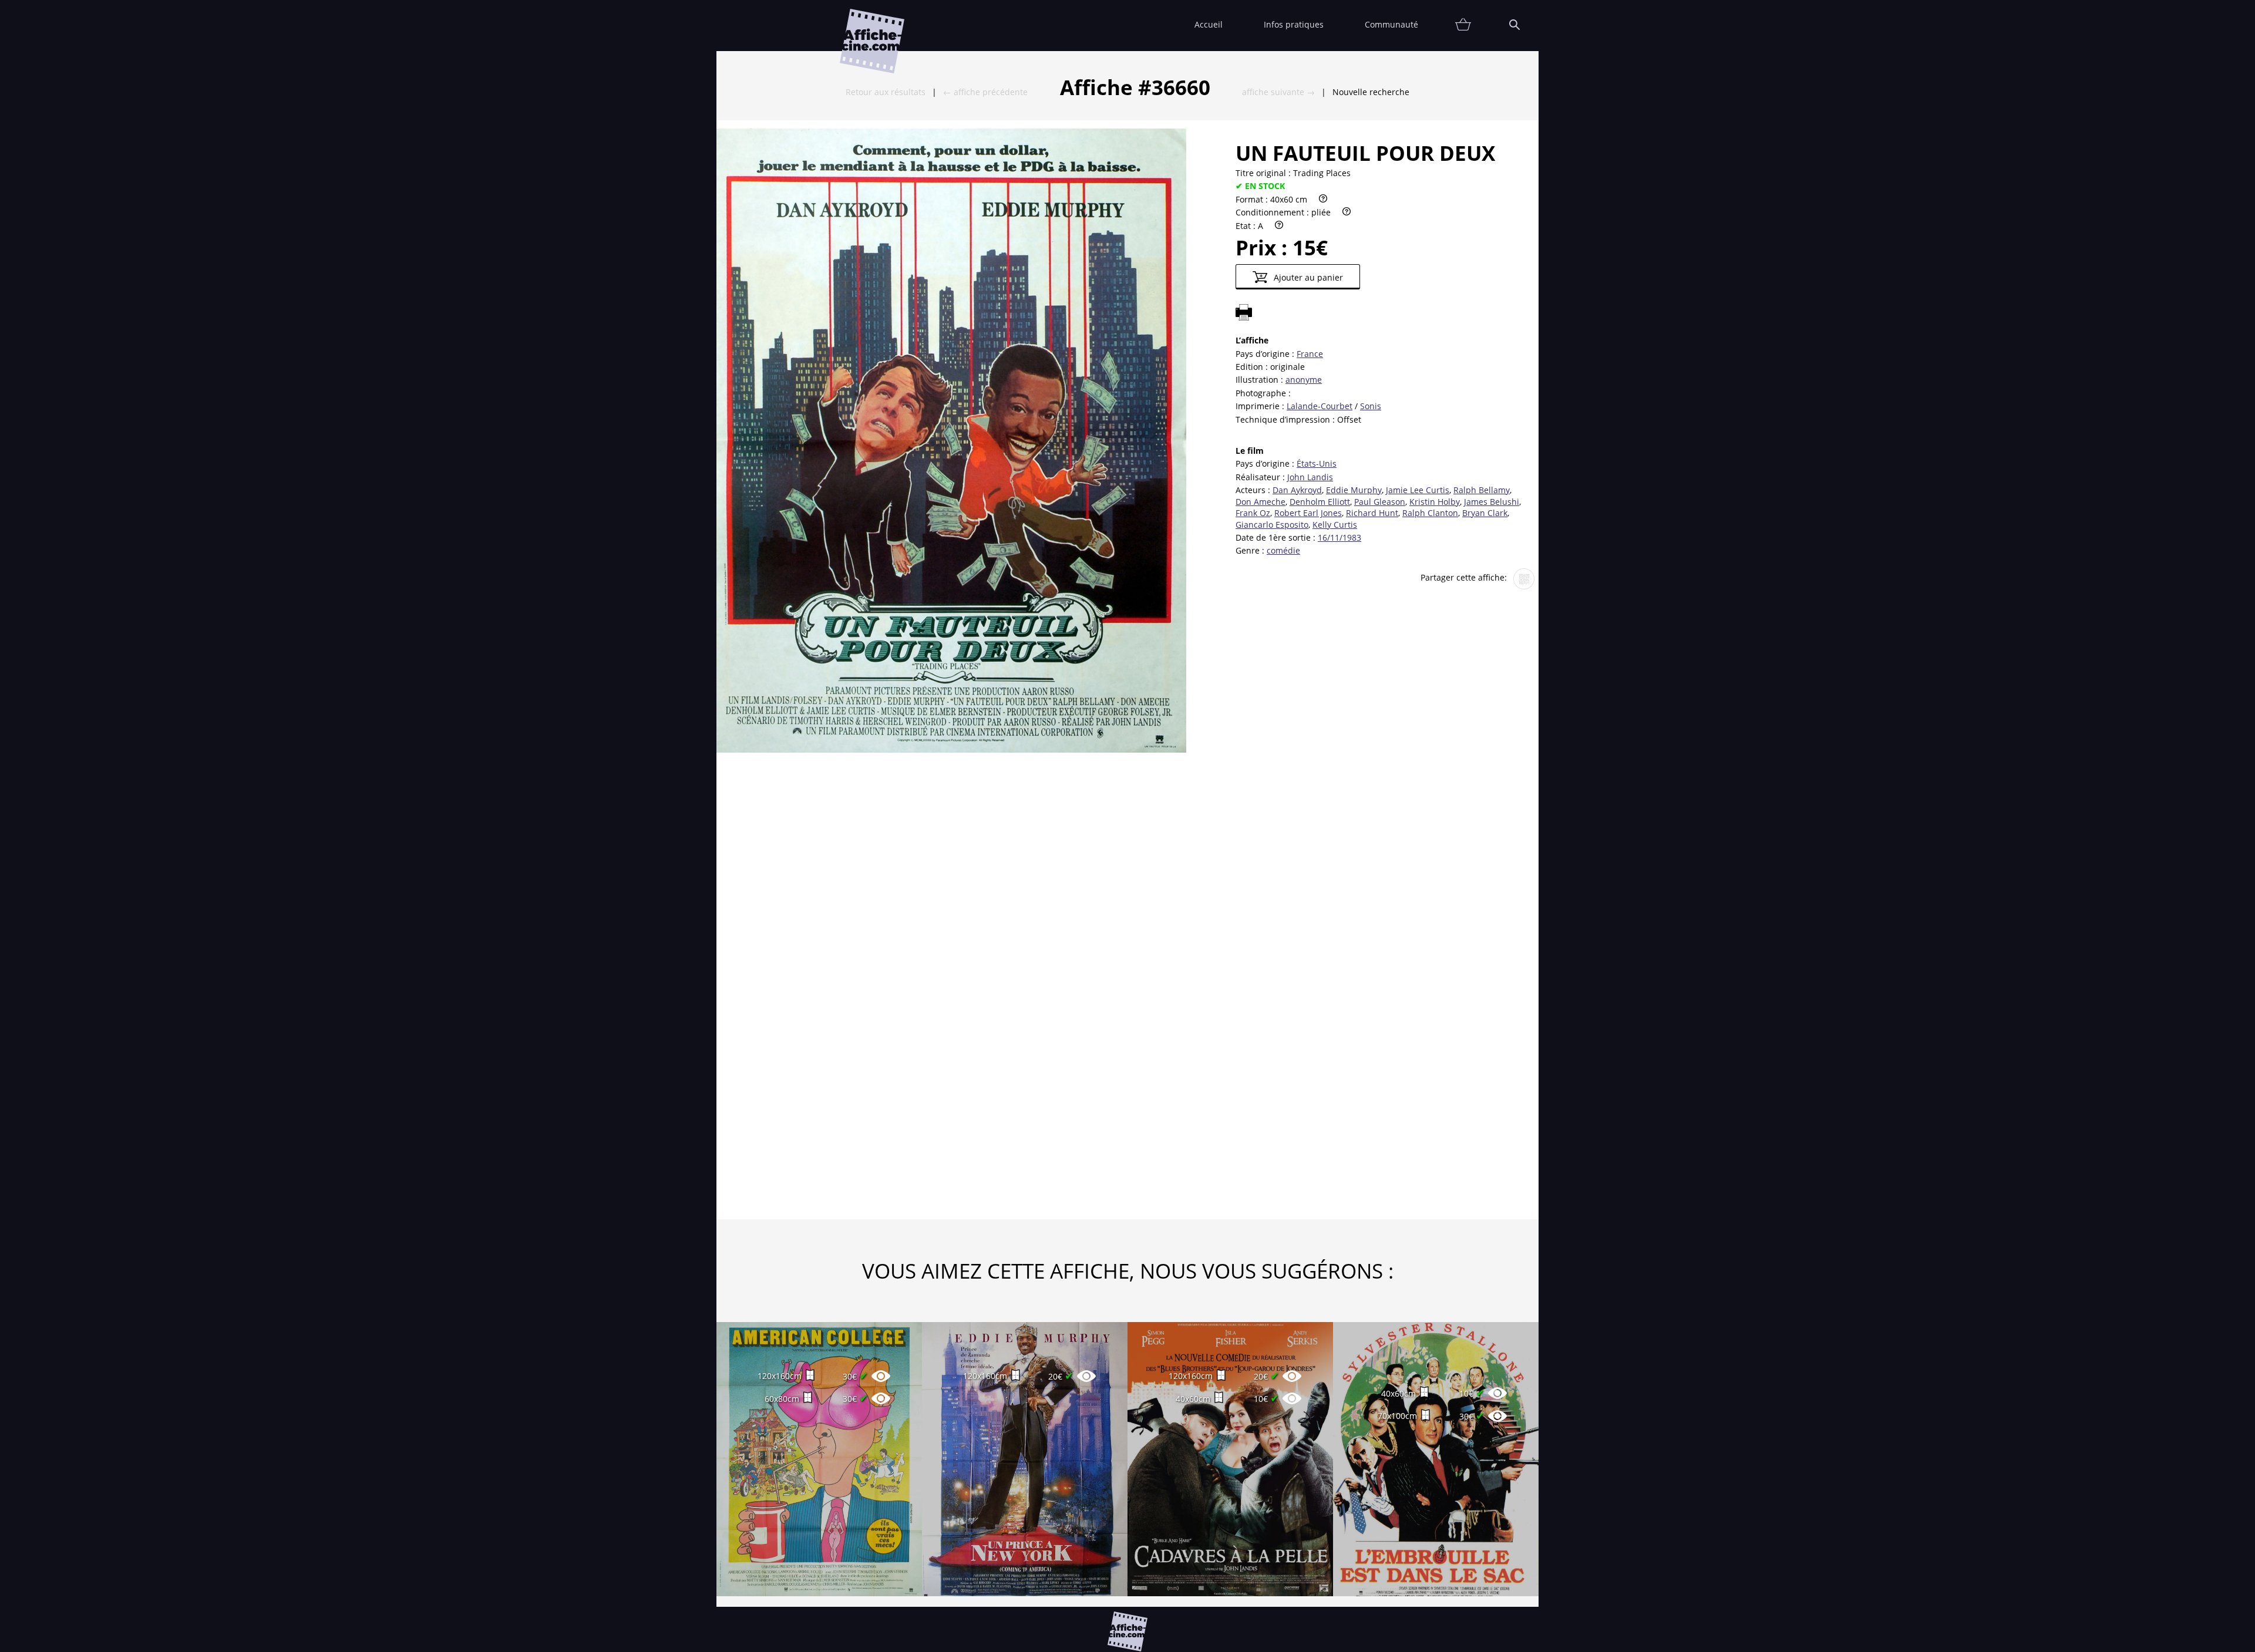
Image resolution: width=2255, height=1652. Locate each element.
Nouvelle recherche (1371, 92)
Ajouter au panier (1307, 277)
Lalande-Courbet (1320, 406)
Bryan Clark (1485, 513)
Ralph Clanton (1430, 513)
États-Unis (1317, 463)
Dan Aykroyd (1297, 490)
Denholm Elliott (1320, 502)
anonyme (1304, 380)
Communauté (1391, 24)
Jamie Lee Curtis (1418, 490)
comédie (1283, 550)
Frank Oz (1253, 513)
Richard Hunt (1372, 513)
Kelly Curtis (1335, 525)
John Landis (1310, 477)
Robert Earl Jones (1308, 513)
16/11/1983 (1339, 537)
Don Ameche (1261, 502)
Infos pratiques (1294, 24)
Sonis (1371, 406)
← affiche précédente (985, 92)
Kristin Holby (1435, 502)
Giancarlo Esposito (1272, 525)
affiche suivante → (1278, 92)
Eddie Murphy (1354, 490)
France (1310, 354)
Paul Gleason (1380, 502)
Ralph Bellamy (1482, 490)
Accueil (1209, 24)
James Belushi (1492, 502)
